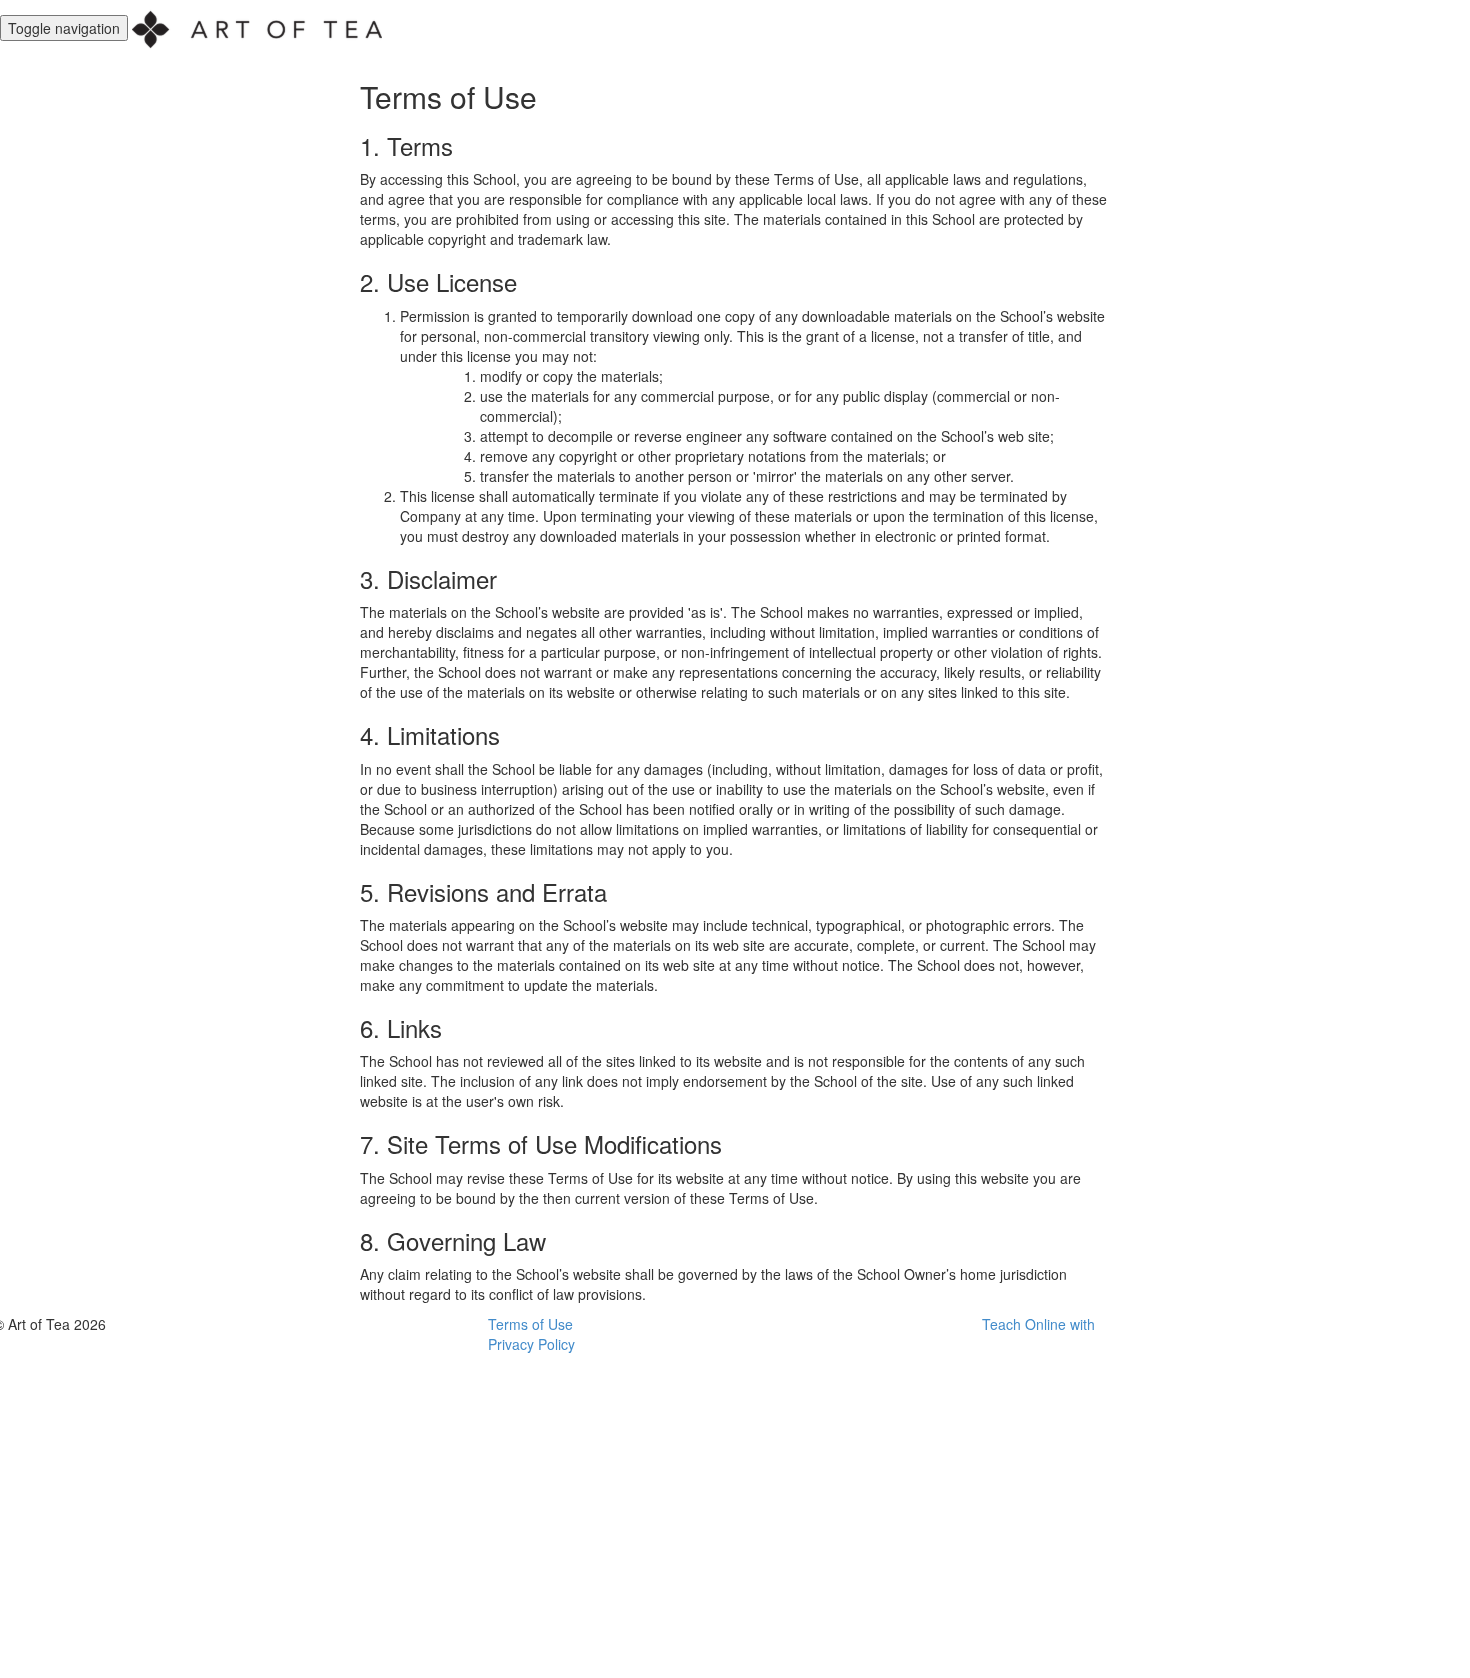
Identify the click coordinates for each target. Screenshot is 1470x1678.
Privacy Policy (531, 1344)
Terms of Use (530, 1324)
